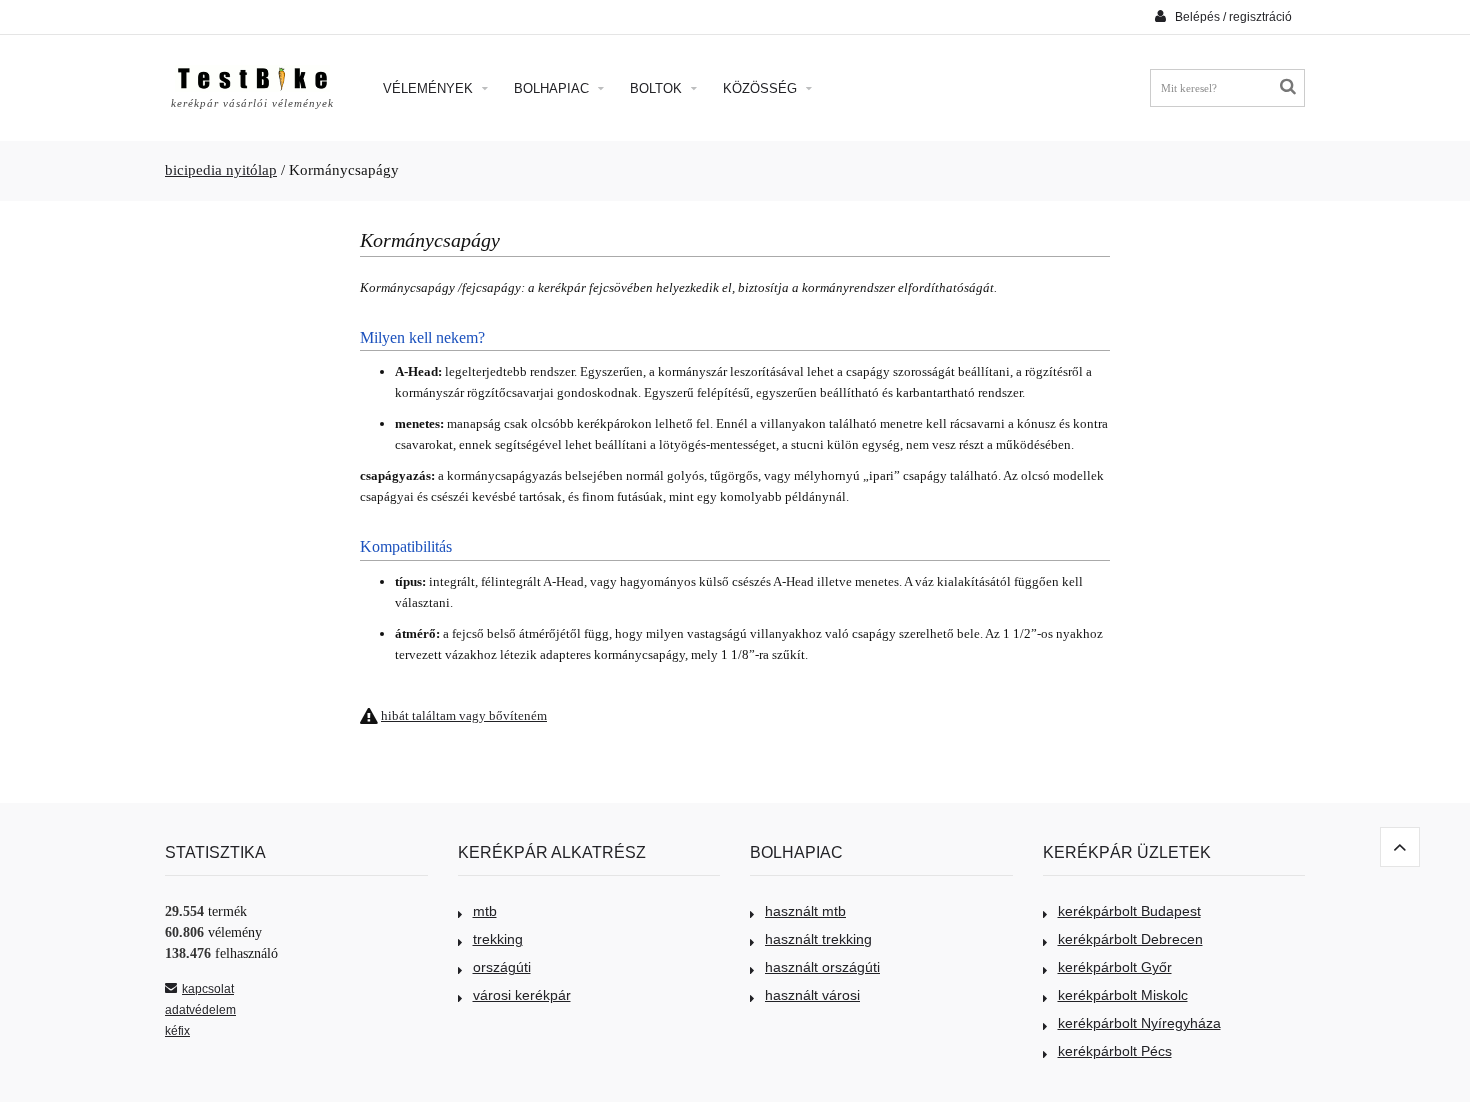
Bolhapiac (553, 88)
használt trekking (818, 939)
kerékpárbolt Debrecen (1130, 939)
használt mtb (805, 911)
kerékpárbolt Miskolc (1123, 995)
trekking (498, 939)
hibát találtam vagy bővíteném (464, 715)
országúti (502, 967)
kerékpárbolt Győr (1115, 967)
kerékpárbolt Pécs (1115, 1051)
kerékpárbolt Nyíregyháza (1139, 1023)
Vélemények (430, 88)
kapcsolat (208, 989)
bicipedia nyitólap (221, 170)
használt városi (812, 995)
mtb (485, 911)
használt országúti (822, 967)
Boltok (658, 88)
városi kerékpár (522, 995)
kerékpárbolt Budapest (1129, 911)
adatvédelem (200, 1010)
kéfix (177, 1031)
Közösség (762, 88)
